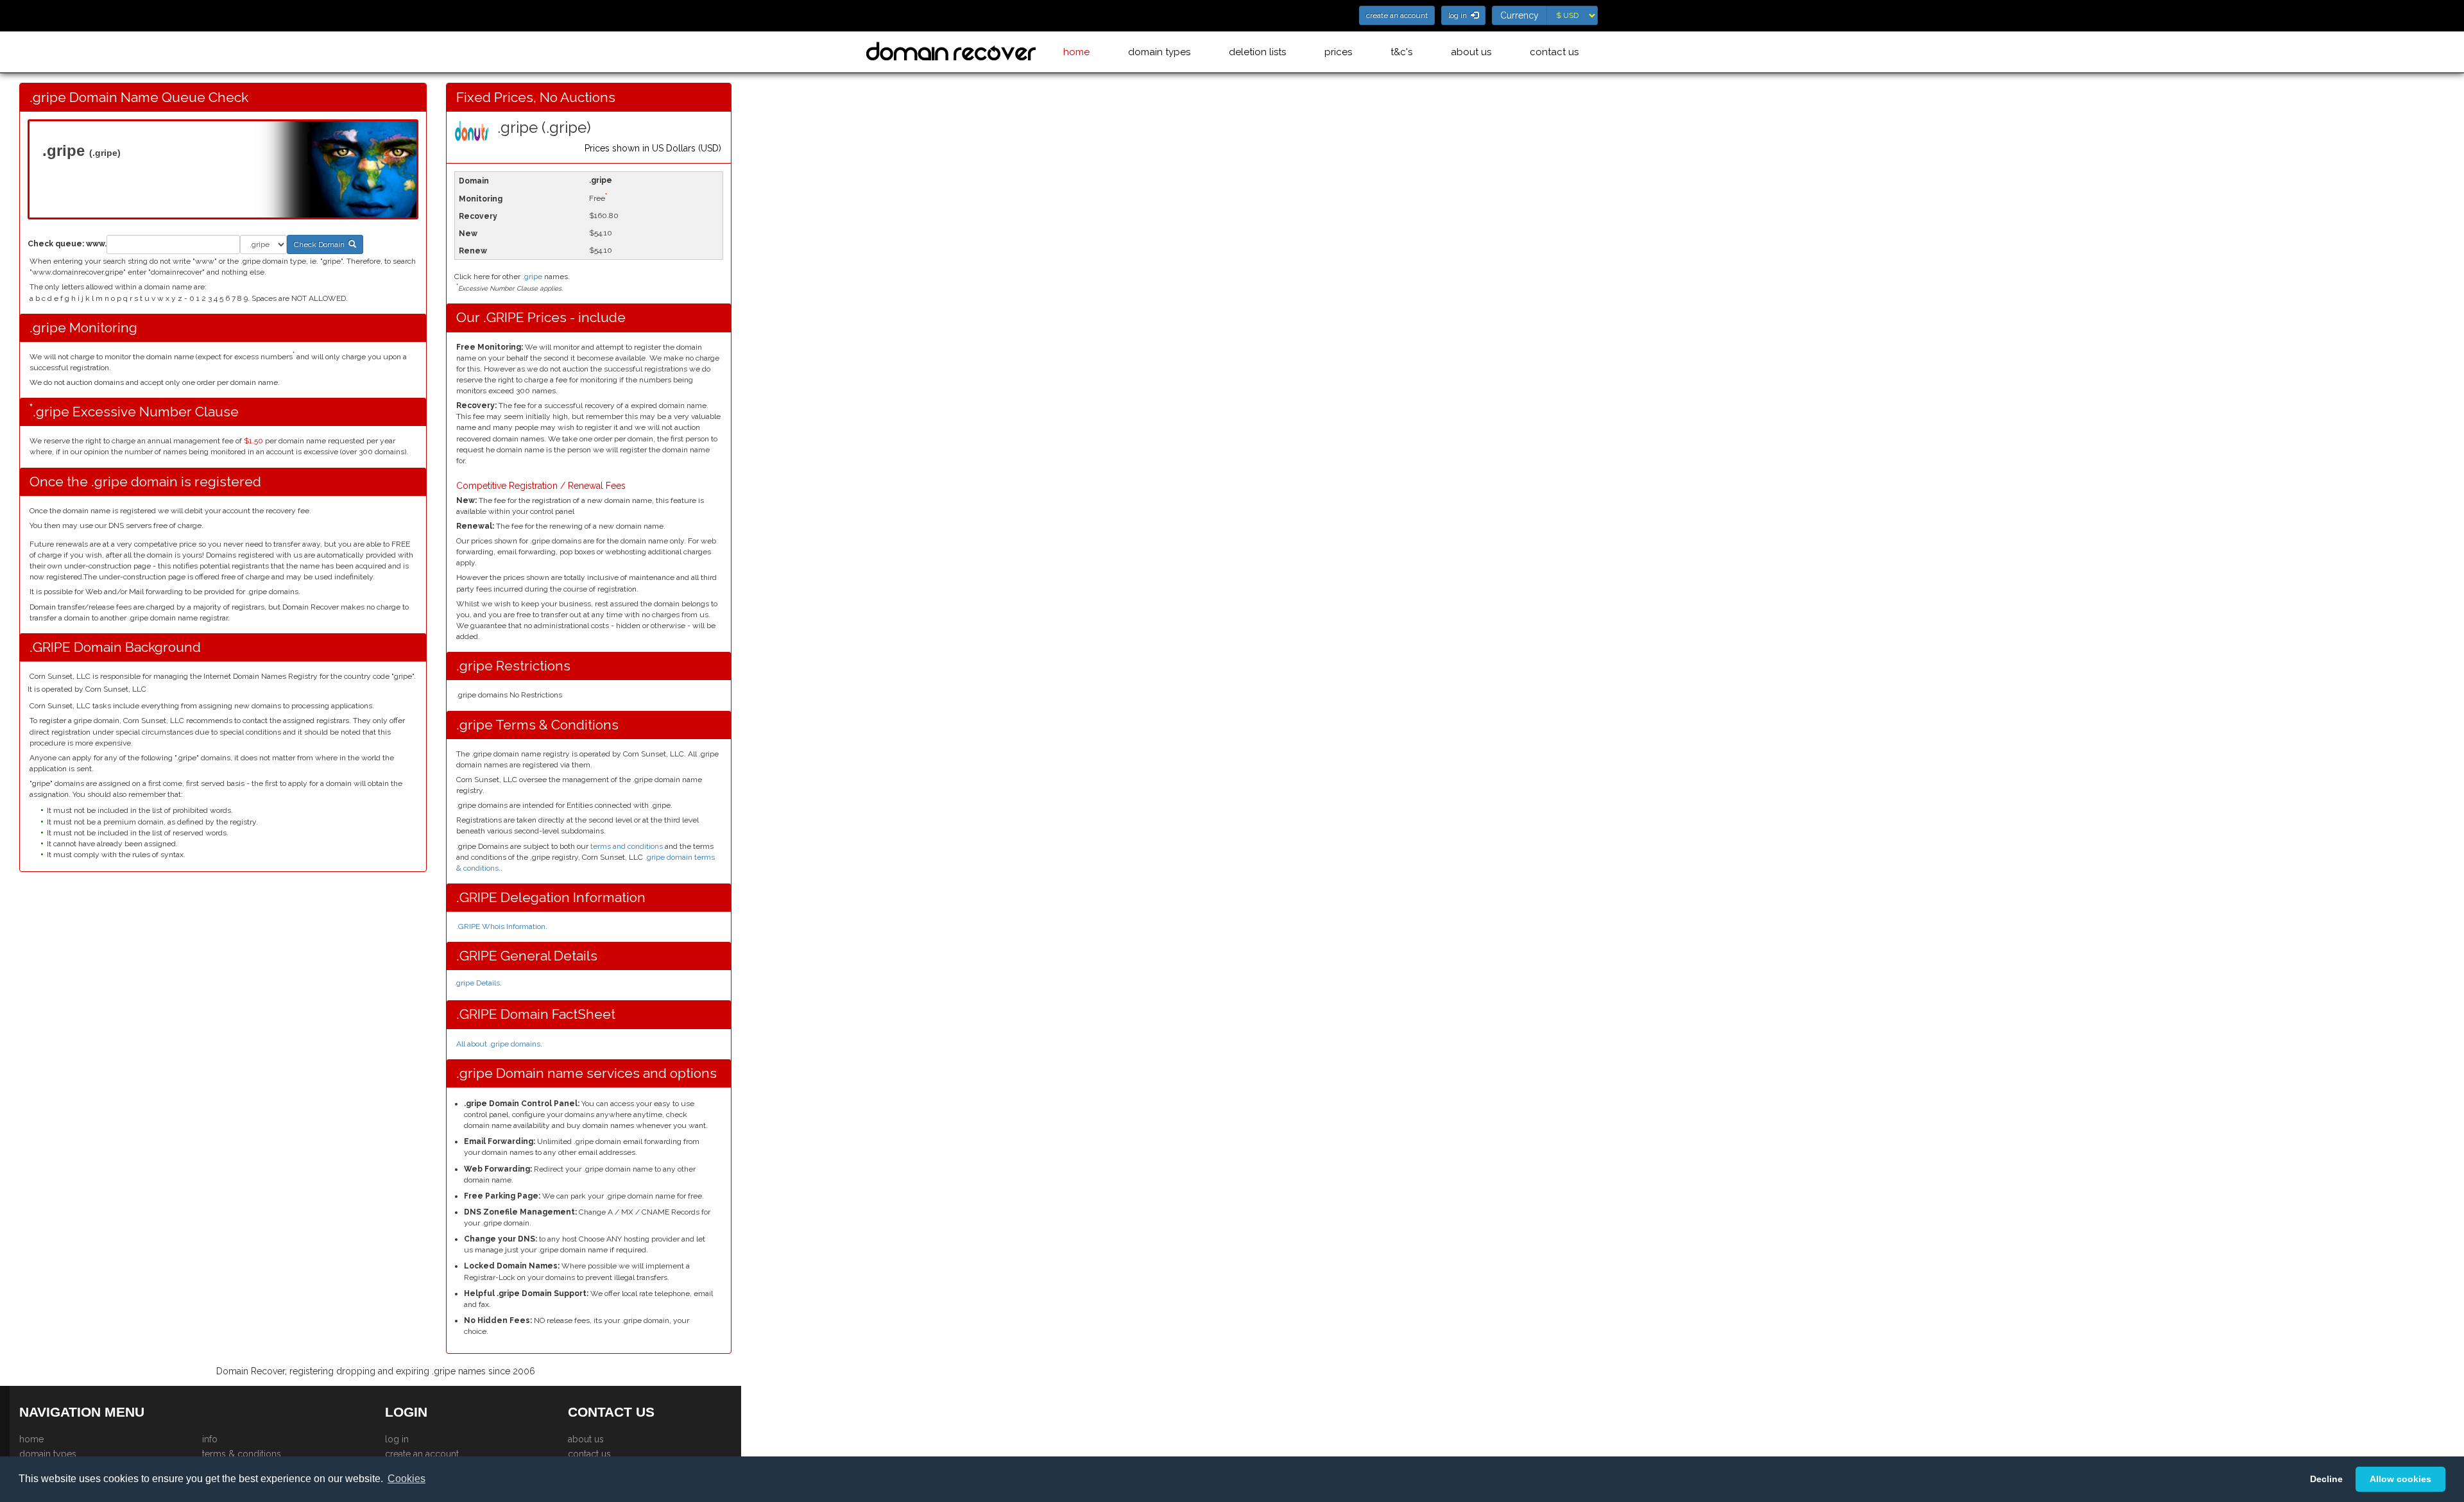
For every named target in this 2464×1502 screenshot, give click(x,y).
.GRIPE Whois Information (501, 926)
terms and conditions (627, 846)
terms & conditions (242, 1454)
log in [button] (1459, 15)
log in (397, 1439)
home (1076, 52)
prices (1338, 52)
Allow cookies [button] (2400, 1479)
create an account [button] (1397, 15)
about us (1471, 52)
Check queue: (56, 244)
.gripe (532, 277)
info (210, 1439)
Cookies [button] (406, 1479)
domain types (1159, 52)
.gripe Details (477, 983)
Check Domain (321, 244)
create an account (422, 1454)
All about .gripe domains (498, 1044)
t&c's (1401, 52)
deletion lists (1257, 52)
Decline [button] (2326, 1479)
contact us (1554, 52)
